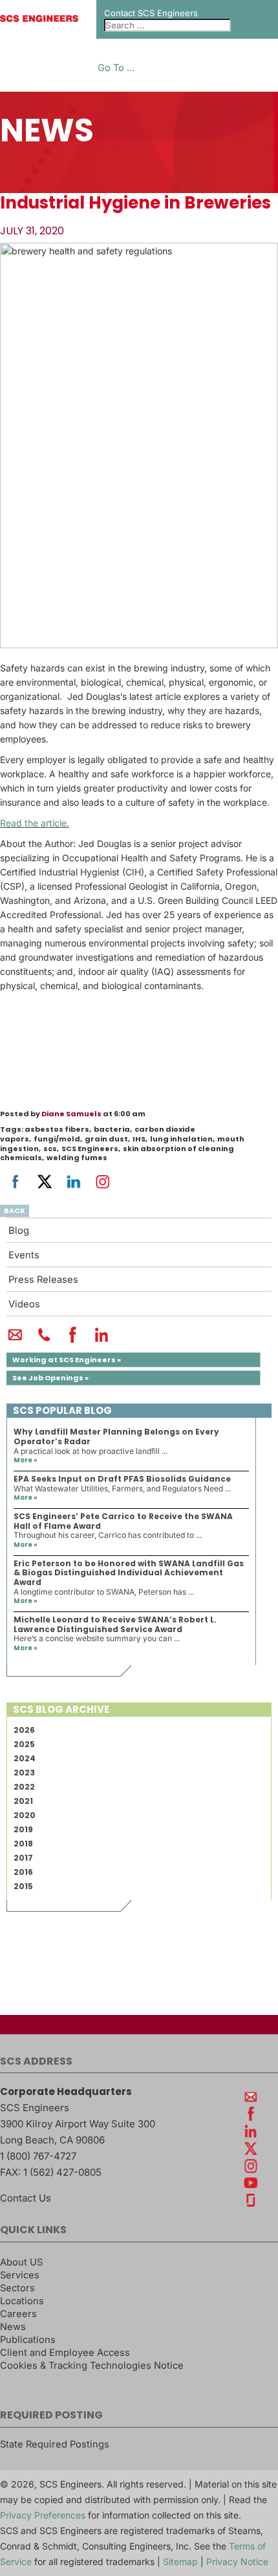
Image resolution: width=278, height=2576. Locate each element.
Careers (18, 2314)
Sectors (17, 2288)
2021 (23, 1801)
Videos (24, 1304)
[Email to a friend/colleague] (15, 1340)
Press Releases (43, 1280)
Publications (28, 2340)
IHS (139, 1139)
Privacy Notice (237, 2561)
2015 (23, 1886)
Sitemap (180, 2561)
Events (24, 1255)
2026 (24, 1730)
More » (26, 1460)
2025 (24, 1744)
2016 (23, 1872)
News (13, 2327)
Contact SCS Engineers (151, 13)
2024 (25, 1758)
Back (15, 1211)
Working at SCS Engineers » (67, 1360)
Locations (22, 2301)
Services (20, 2275)
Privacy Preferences (43, 2515)
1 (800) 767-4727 (38, 2156)
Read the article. (35, 823)
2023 (24, 1773)
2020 (25, 1815)
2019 (23, 1829)
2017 (23, 1858)
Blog (19, 1231)
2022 (24, 1787)
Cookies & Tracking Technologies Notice (92, 2366)
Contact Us (26, 2198)
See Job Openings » (50, 1378)
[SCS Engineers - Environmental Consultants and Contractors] (39, 19)
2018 (23, 1844)
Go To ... (116, 68)
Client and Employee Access (65, 2353)
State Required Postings (55, 2444)
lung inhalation (181, 1139)
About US (21, 2262)
